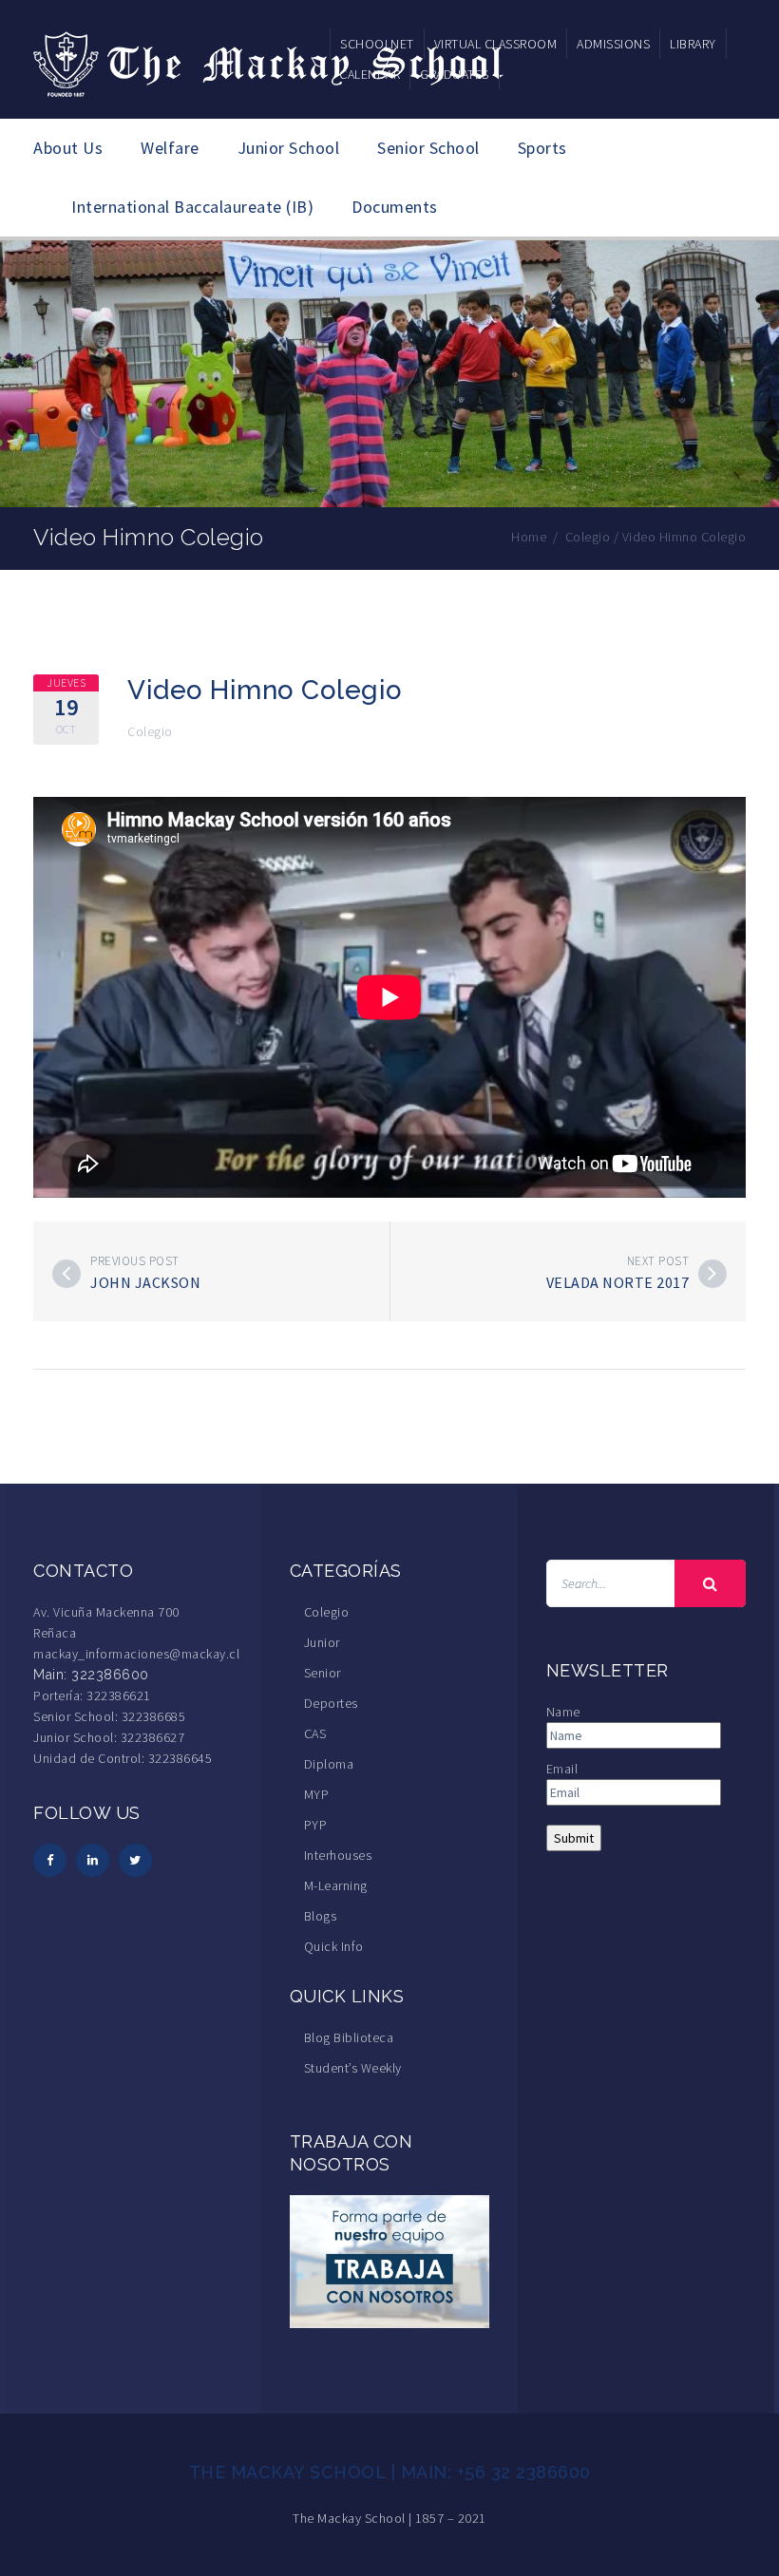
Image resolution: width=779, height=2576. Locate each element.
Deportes (331, 1703)
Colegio (150, 731)
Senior (323, 1673)
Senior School (428, 148)
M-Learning (336, 1885)
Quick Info (334, 1946)
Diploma (329, 1764)
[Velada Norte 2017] (712, 1274)
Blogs (321, 1916)
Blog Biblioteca (349, 2037)
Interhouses (338, 1855)
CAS (315, 1733)
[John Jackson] (66, 1274)
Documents (395, 207)
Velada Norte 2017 (618, 1282)
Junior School (289, 148)
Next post (658, 1261)
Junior (322, 1642)
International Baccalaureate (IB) (192, 207)
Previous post (135, 1261)
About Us (68, 148)
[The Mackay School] (271, 61)
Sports (542, 148)
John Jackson (145, 1282)
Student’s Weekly (353, 2068)
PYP (316, 1825)
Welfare (170, 148)
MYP (317, 1794)
